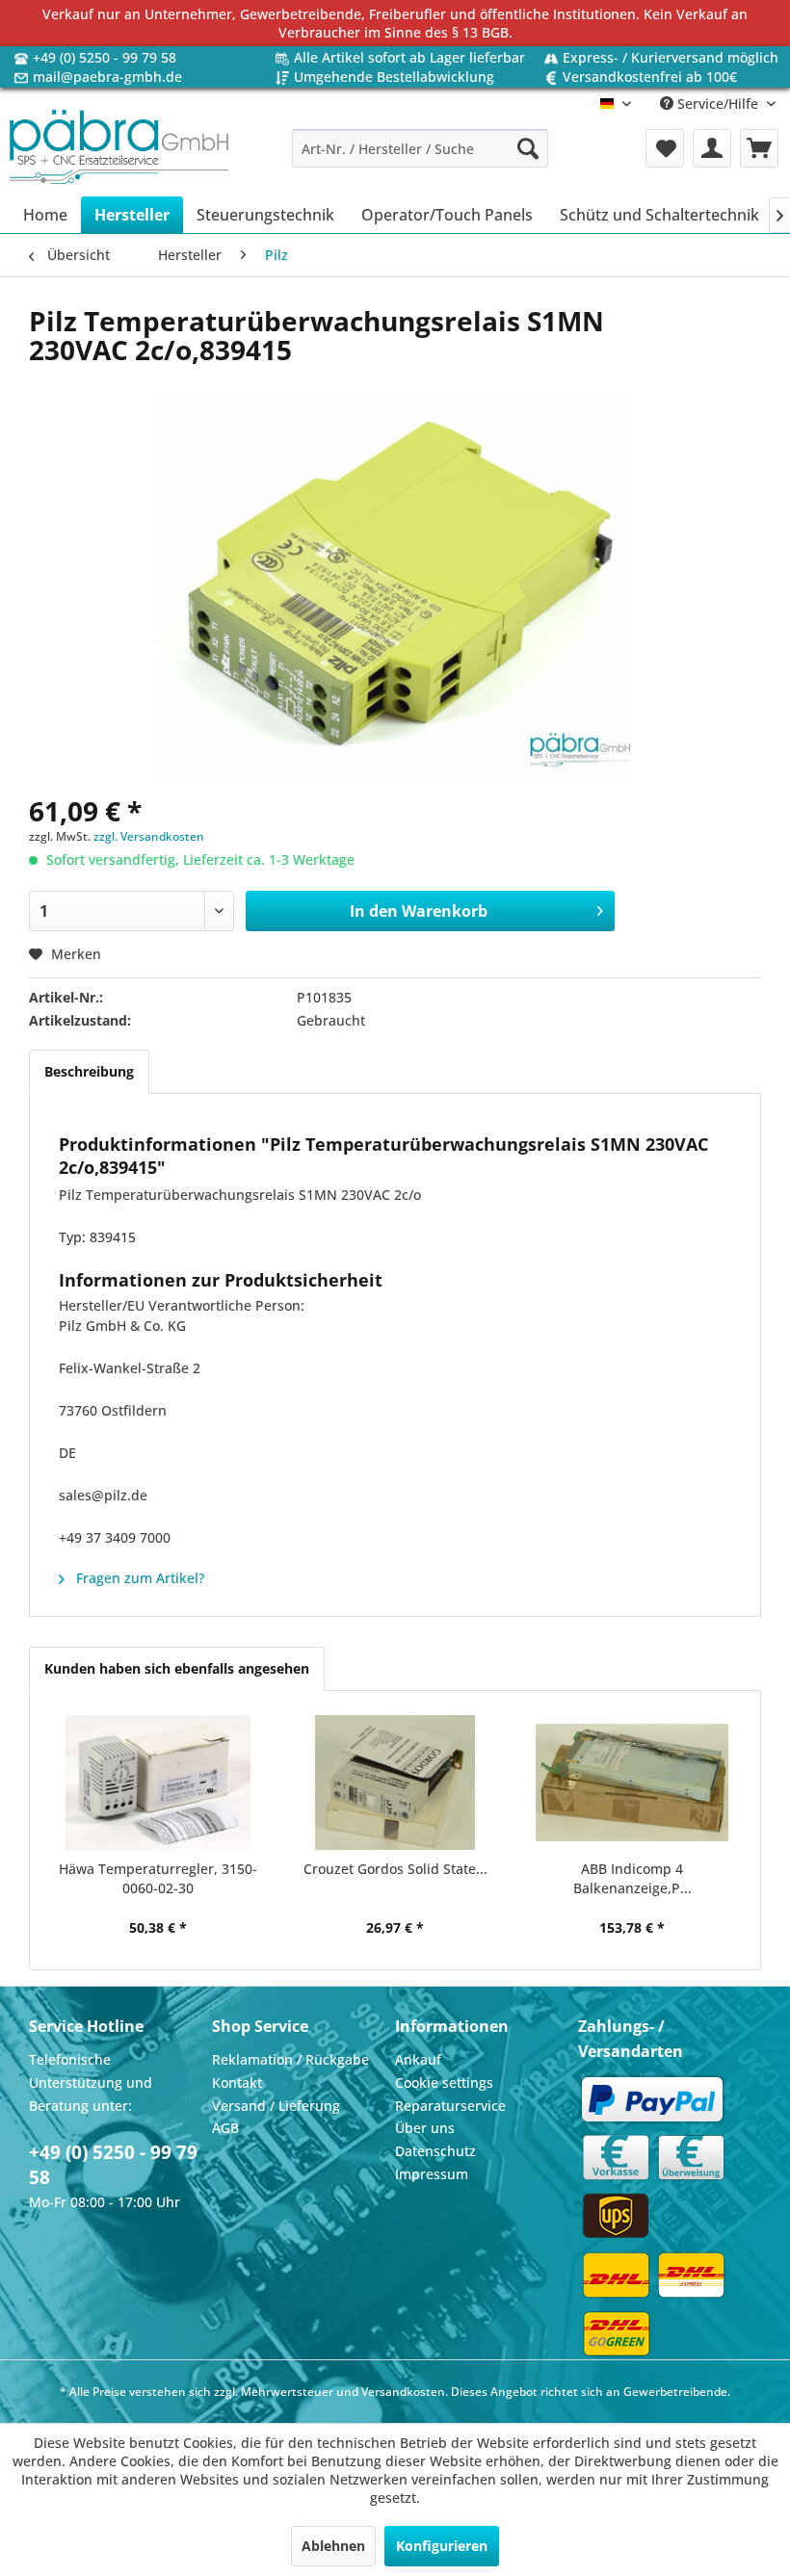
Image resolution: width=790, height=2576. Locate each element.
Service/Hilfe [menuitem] (718, 104)
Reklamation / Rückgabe (290, 2059)
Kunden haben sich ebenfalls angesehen (177, 1668)
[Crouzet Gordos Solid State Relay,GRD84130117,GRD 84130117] (395, 1782)
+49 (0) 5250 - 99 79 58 (105, 57)
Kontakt (237, 2082)
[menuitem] (421, 148)
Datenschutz (435, 2151)
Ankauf (418, 2059)
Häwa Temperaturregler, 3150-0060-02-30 (158, 1878)
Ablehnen (333, 2546)
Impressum (432, 2174)
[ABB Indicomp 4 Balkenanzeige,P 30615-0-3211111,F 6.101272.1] (632, 1782)
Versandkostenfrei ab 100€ (650, 77)
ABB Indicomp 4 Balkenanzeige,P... (632, 1878)
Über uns (425, 2128)
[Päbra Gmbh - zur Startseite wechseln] (119, 148)
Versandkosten (403, 2392)
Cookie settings (444, 2082)
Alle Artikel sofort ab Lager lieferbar (409, 57)
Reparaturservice (450, 2106)
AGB (225, 2128)
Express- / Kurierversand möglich (671, 57)
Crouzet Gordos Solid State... (395, 1869)
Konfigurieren (442, 2546)
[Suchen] (528, 148)
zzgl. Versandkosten (149, 836)
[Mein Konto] (712, 148)
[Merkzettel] (665, 148)
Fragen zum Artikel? (138, 1578)
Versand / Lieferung (276, 2106)
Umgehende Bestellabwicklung (394, 77)
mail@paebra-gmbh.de (107, 77)
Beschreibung (89, 1071)
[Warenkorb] (759, 148)
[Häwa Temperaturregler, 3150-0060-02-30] (158, 1782)
